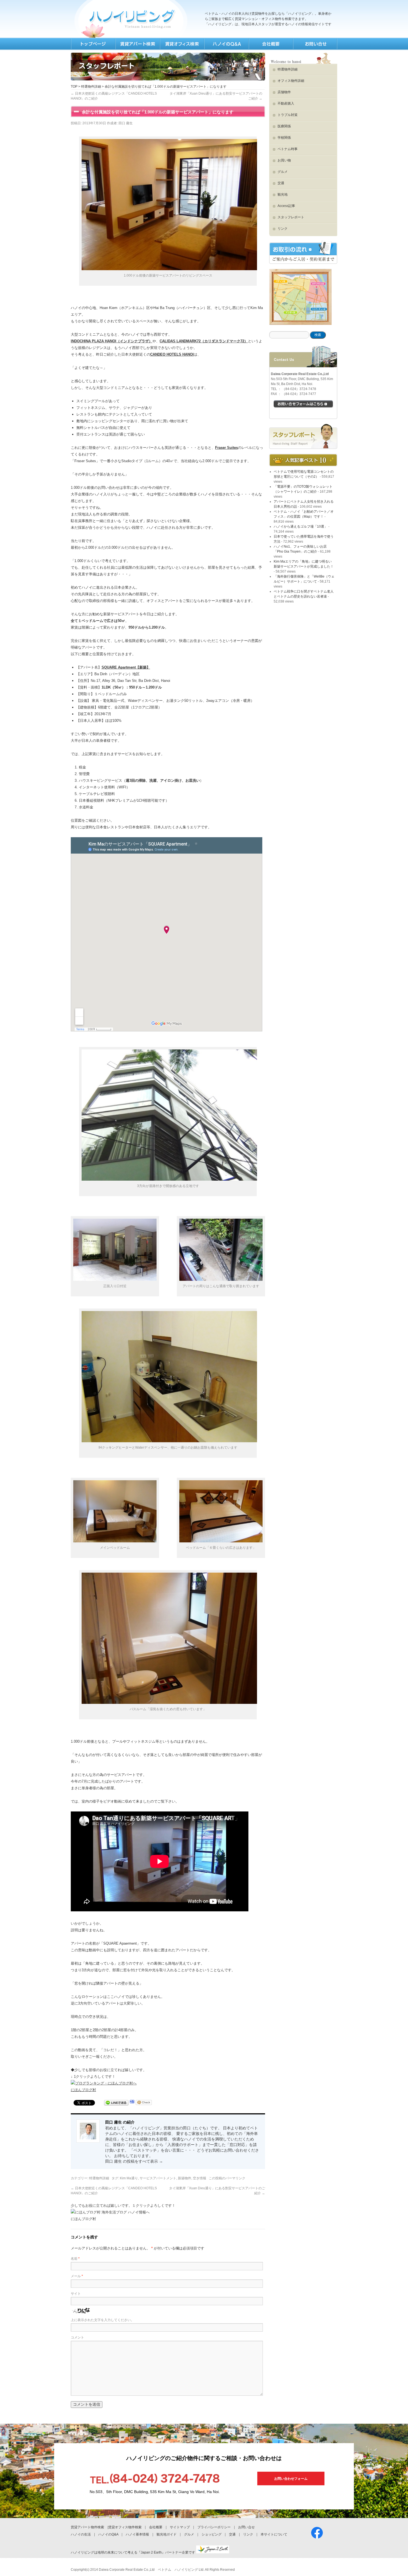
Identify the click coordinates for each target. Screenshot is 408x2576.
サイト (76, 2294)
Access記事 (286, 206)
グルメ (283, 172)
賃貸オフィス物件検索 (125, 2527)
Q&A (226, 44)
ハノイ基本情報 (137, 2534)
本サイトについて (274, 2534)
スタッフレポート (291, 217)
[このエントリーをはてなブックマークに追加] (132, 2103)
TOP (93, 44)
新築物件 (185, 2178)
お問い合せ (246, 2527)
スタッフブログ (303, 436)
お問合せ (315, 44)
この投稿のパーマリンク (227, 2178)
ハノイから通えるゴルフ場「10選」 (301, 527)
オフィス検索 (182, 44)
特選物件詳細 (91, 87)
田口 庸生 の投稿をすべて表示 (134, 2161)
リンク (283, 229)
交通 (281, 183)
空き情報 (200, 2178)
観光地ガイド (167, 2534)
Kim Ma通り (129, 2178)
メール (77, 2276)
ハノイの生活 (81, 2534)
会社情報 (271, 44)
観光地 (283, 194)
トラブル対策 (288, 115)
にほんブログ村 (83, 2090)
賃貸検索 (137, 44)
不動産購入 (286, 103)
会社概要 (156, 2527)
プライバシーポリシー (214, 2527)
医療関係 (284, 126)
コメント (77, 2337)
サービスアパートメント (158, 2178)
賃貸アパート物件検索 (87, 2527)
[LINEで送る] (116, 2103)
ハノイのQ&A (108, 2534)
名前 (75, 2259)
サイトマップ (180, 2527)
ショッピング (211, 2534)
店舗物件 (284, 92)
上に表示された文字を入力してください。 (102, 2320)
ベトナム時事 (288, 149)
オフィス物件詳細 (291, 81)
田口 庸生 (126, 123)
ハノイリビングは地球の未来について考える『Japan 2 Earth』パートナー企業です (133, 2552)
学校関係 (284, 138)
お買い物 (284, 160)
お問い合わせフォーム (291, 2479)
